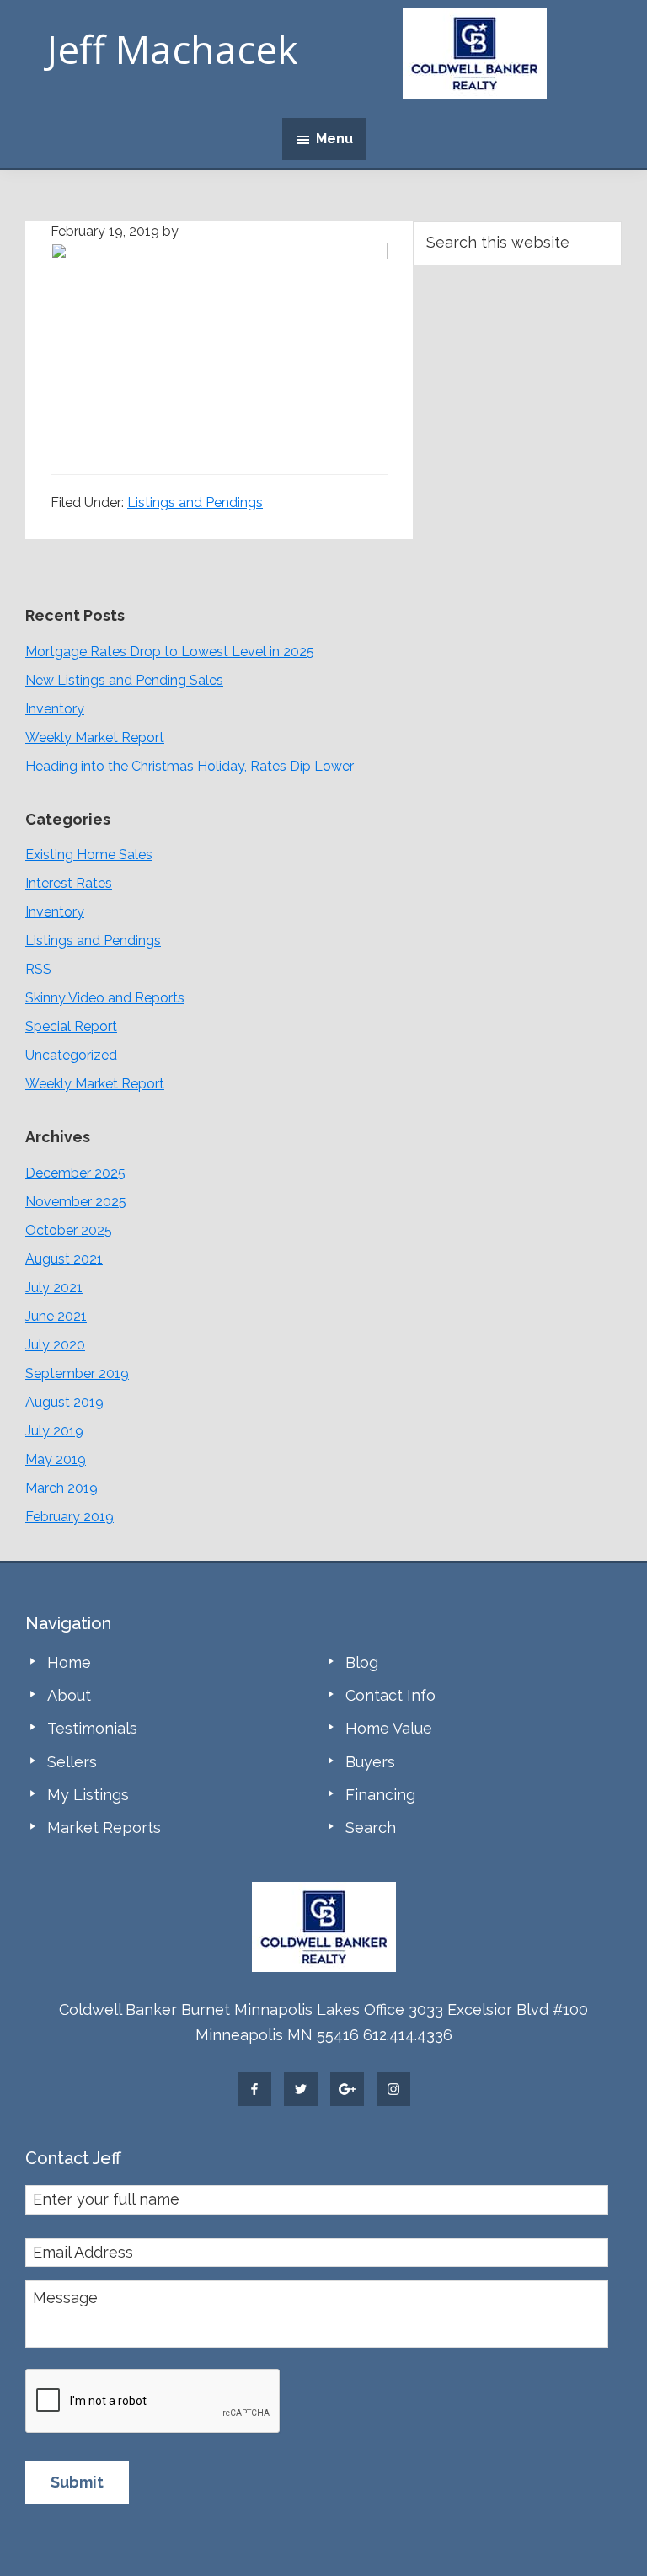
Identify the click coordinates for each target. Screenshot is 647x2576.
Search (371, 1828)
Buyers (370, 1762)
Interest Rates (69, 883)
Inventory (55, 709)
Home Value (389, 1728)
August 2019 (64, 1402)
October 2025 (69, 1230)
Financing (380, 1795)
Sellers (72, 1762)
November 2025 (76, 1202)
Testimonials (92, 1728)
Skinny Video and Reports (105, 998)
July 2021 (54, 1288)
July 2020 (55, 1345)
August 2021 (64, 1259)
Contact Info (390, 1695)
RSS (38, 969)
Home (69, 1662)
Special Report (71, 1026)
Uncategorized (71, 1055)
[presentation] (153, 2402)
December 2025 (75, 1173)
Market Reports (104, 1828)
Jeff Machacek (172, 49)
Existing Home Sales (89, 855)
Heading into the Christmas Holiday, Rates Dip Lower (190, 766)
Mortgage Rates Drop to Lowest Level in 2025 (170, 652)
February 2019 (70, 1517)
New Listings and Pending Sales (124, 680)
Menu (334, 139)
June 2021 (56, 1316)
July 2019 (54, 1431)
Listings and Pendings (195, 502)
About (69, 1695)
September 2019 (77, 1374)
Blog (362, 1662)
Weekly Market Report (95, 738)
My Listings (88, 1795)
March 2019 (61, 1488)
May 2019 (56, 1459)
